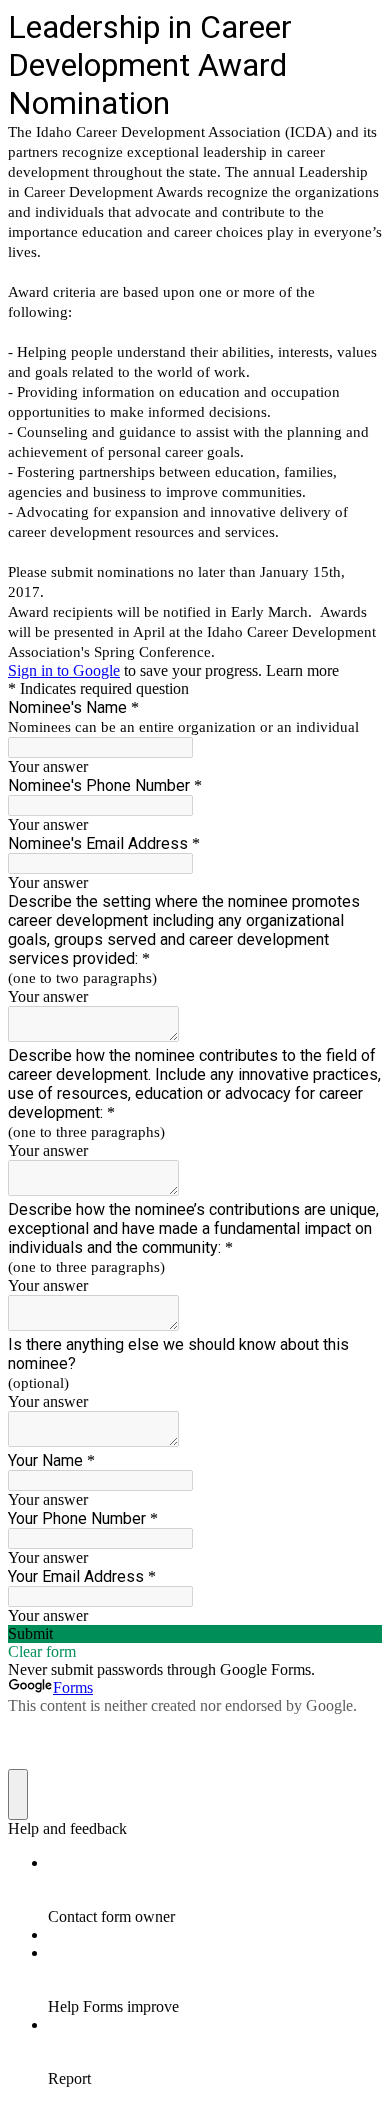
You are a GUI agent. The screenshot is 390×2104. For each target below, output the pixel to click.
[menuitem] (215, 1890)
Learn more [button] (302, 670)
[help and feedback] (18, 1794)
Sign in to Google (64, 670)
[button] (195, 1634)
